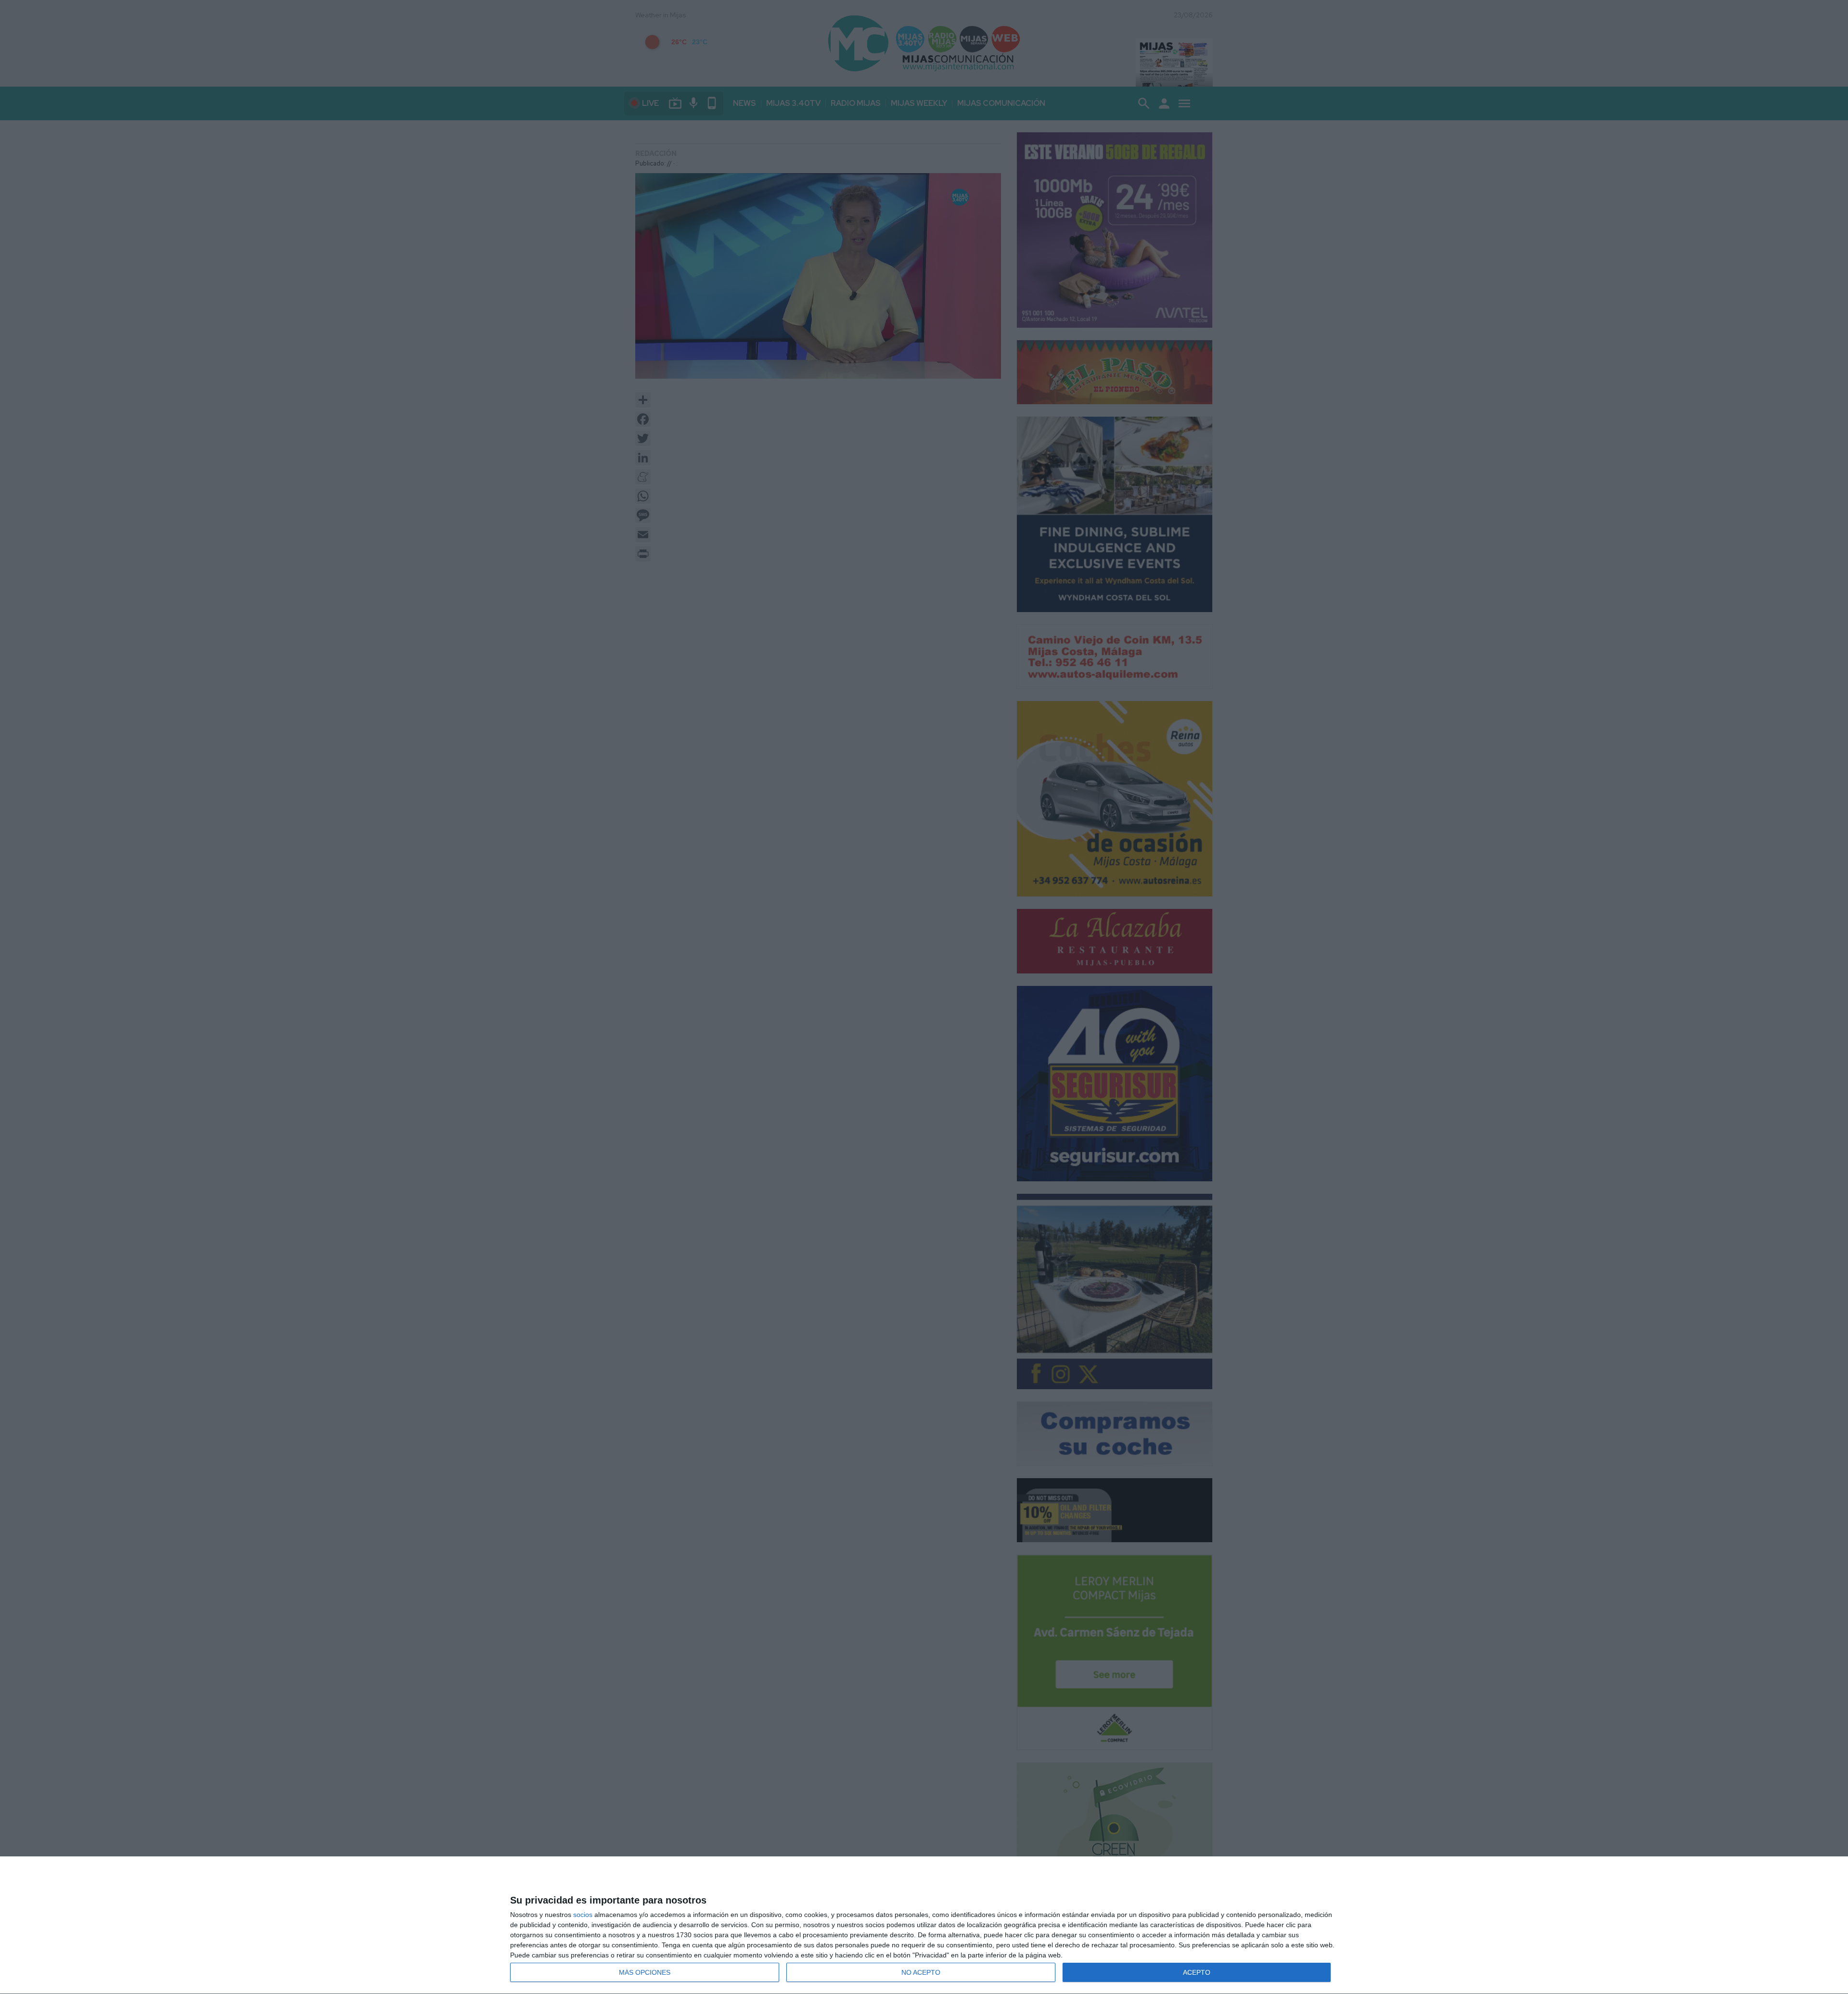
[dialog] (924, 1925)
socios (583, 1915)
